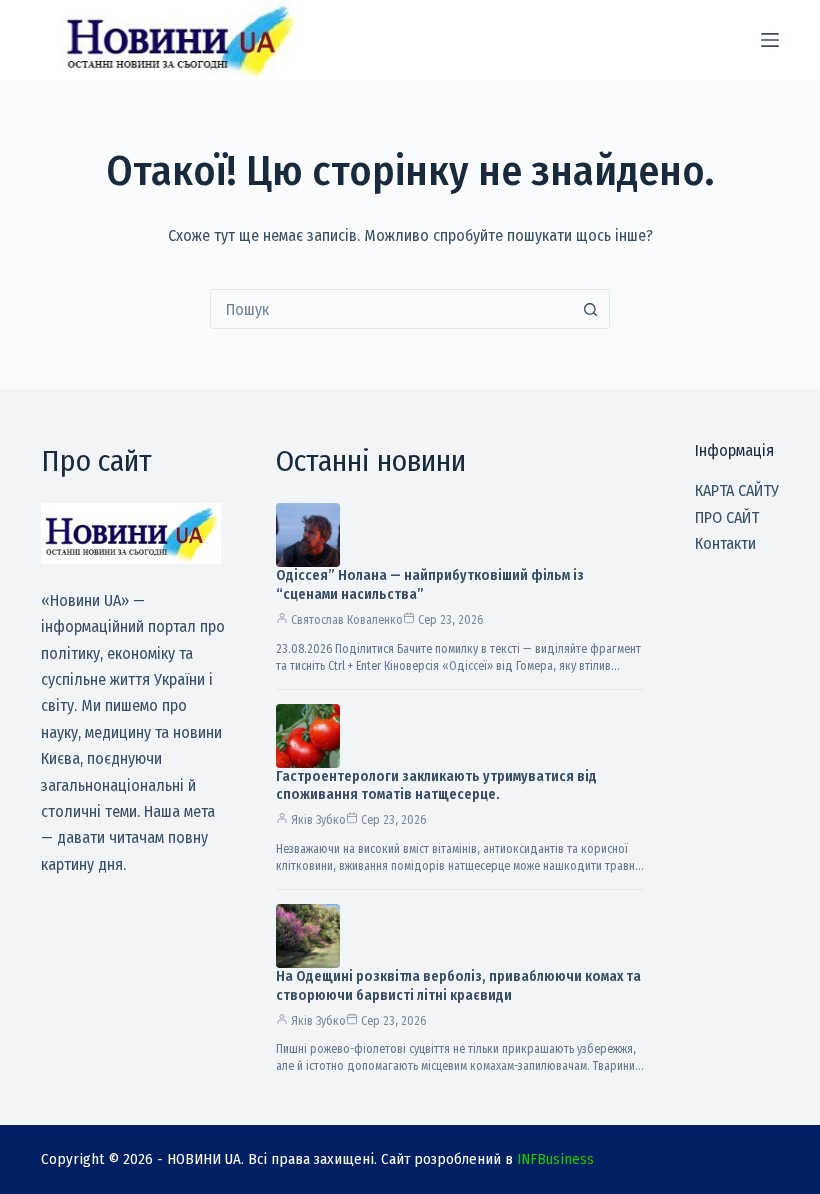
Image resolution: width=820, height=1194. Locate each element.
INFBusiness (555, 1159)
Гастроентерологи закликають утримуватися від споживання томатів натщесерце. (436, 786)
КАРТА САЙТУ (737, 490)
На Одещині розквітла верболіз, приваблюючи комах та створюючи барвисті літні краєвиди (458, 986)
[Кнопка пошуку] (590, 309)
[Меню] (770, 40)
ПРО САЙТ (727, 517)
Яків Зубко (318, 820)
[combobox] (391, 309)
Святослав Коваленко (347, 620)
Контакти (725, 543)
